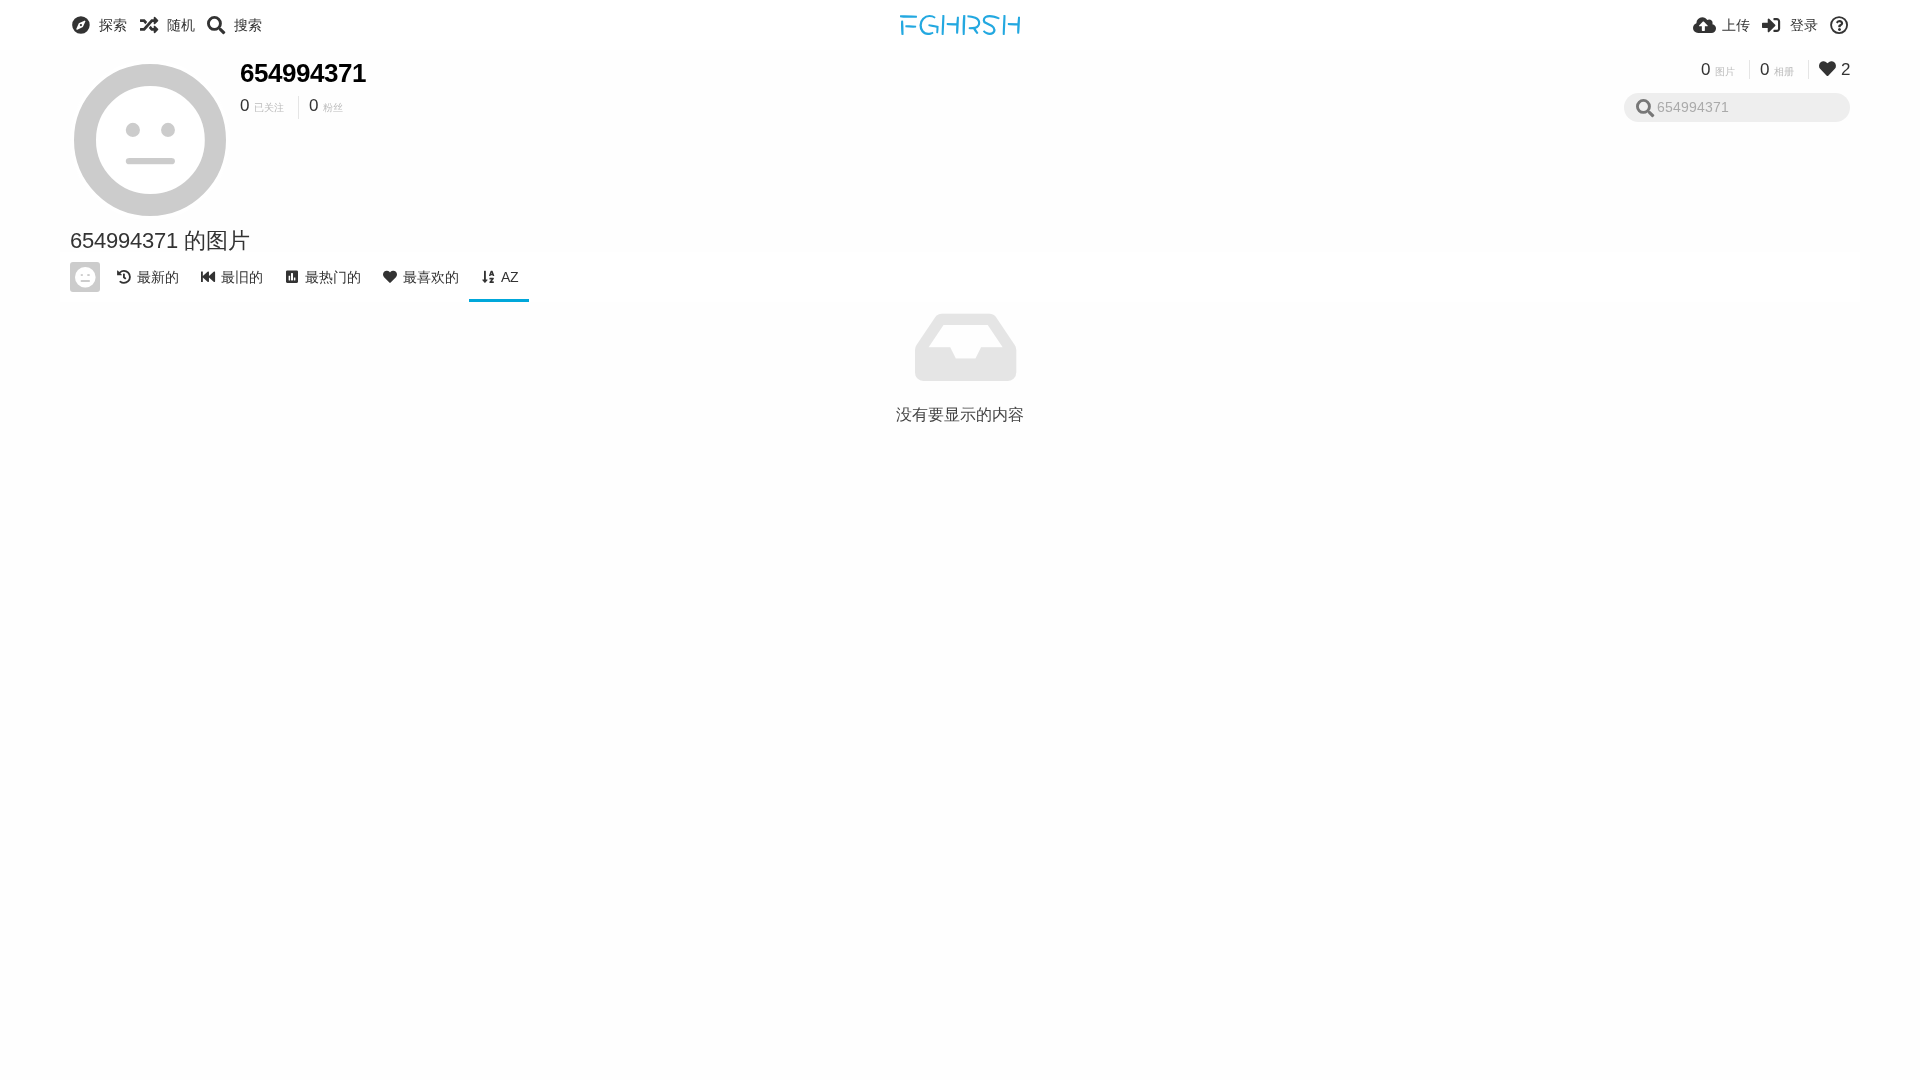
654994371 (303, 73)
